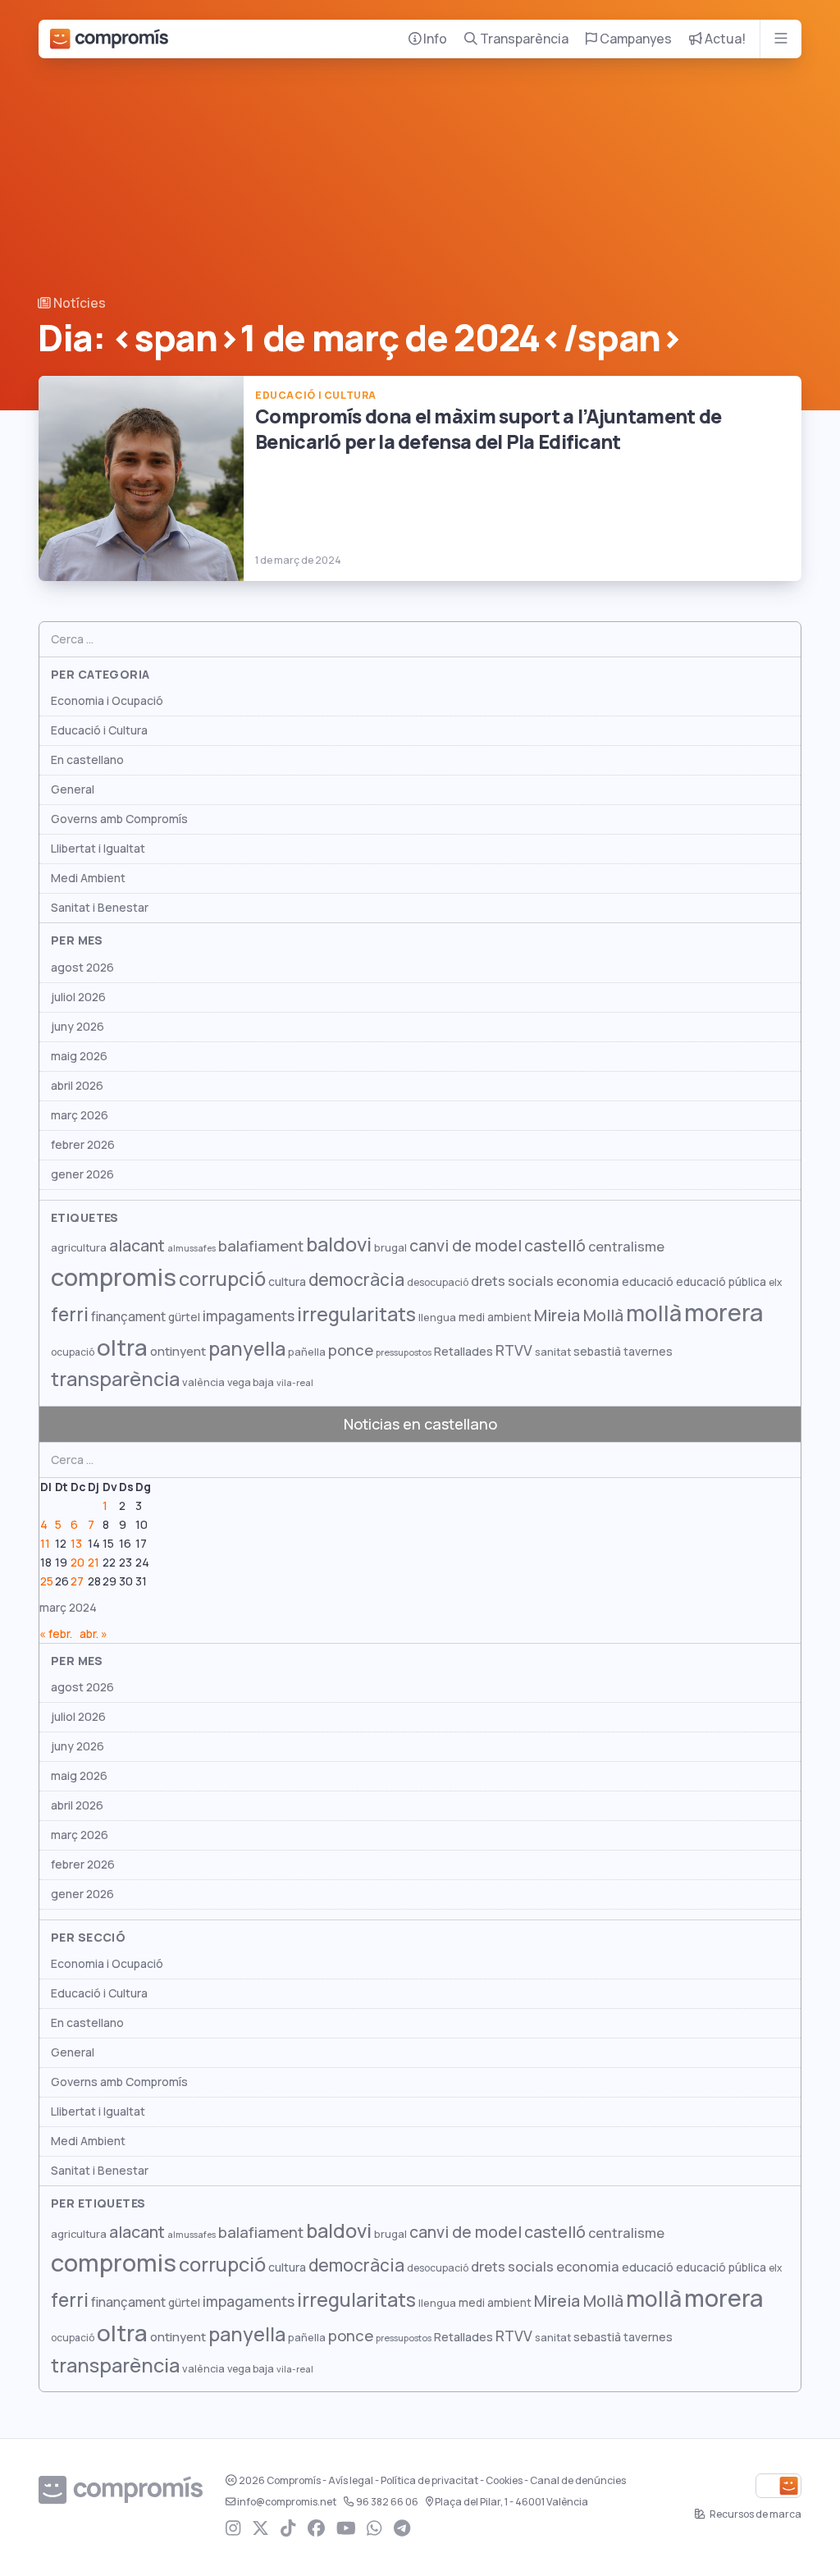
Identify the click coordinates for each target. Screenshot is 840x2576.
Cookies (504, 2481)
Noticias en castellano (420, 1424)
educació (648, 1281)
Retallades (463, 1351)
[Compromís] (109, 39)
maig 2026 (79, 1056)
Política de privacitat (429, 2481)
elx (775, 1283)
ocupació (73, 1352)
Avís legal (351, 2481)
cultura (287, 1282)
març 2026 (80, 1115)
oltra (122, 1347)
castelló (555, 1246)
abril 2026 (77, 1086)
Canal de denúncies (578, 2481)
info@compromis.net (287, 2502)
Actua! (724, 39)
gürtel (184, 1317)
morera (724, 1313)
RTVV (514, 1350)
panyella (247, 1349)
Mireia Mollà (579, 1315)
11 (45, 1544)
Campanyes (635, 39)
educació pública (721, 1282)
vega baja (251, 1382)
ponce (351, 1350)
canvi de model (466, 1246)
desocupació (438, 1283)
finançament (128, 1317)
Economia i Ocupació (107, 701)
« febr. (56, 1634)
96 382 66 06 (387, 2502)
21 (94, 1563)
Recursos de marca (755, 2514)
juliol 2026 (78, 997)
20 (78, 1563)
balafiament (261, 1246)
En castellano (87, 760)
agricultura (79, 1248)
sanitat (553, 1352)
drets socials (512, 1281)
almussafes (192, 1248)
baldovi (339, 1245)
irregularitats (356, 1314)
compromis (114, 1277)
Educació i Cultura (99, 730)
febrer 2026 (83, 1145)
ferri (70, 1315)
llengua (437, 1318)
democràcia (356, 1280)
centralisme (626, 1247)
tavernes (648, 1352)
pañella (307, 1352)
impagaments (249, 1316)
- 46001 (511, 2502)
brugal (390, 1248)
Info (434, 39)
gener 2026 (82, 1174)
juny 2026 (78, 1027)
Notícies (78, 303)
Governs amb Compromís (119, 819)
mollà (654, 1313)
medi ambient (495, 1317)
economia (588, 1281)
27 (77, 1581)
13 (76, 1544)
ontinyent (178, 1351)
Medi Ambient (88, 878)
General (73, 789)
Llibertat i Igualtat (98, 849)
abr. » (94, 1634)
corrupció (222, 1279)
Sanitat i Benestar (100, 908)
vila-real (295, 1383)
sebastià (597, 1352)
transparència (115, 1379)
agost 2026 (82, 968)
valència (203, 1382)
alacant (137, 1246)
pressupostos (404, 1352)
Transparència (523, 39)
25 (47, 1581)
